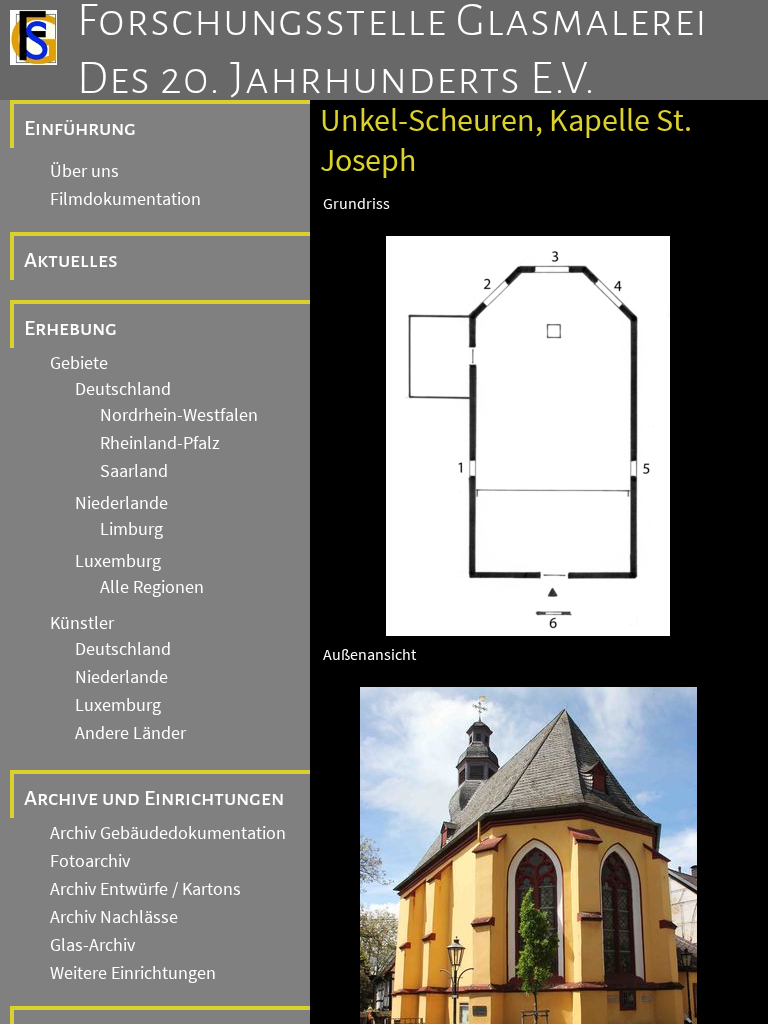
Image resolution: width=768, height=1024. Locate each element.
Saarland (134, 471)
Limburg (131, 529)
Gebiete (79, 363)
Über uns (84, 171)
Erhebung (70, 328)
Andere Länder (130, 733)
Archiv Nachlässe (114, 917)
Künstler (82, 623)
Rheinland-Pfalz (160, 443)
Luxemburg (118, 561)
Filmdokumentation (125, 199)
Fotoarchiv (90, 861)
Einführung (80, 128)
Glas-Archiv (92, 945)
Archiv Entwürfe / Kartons (145, 889)
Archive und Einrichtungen (154, 798)
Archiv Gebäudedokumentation (168, 833)
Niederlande (121, 503)
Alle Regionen (152, 587)
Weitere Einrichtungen (133, 973)
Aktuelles (71, 260)
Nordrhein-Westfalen (179, 415)
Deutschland (123, 389)
